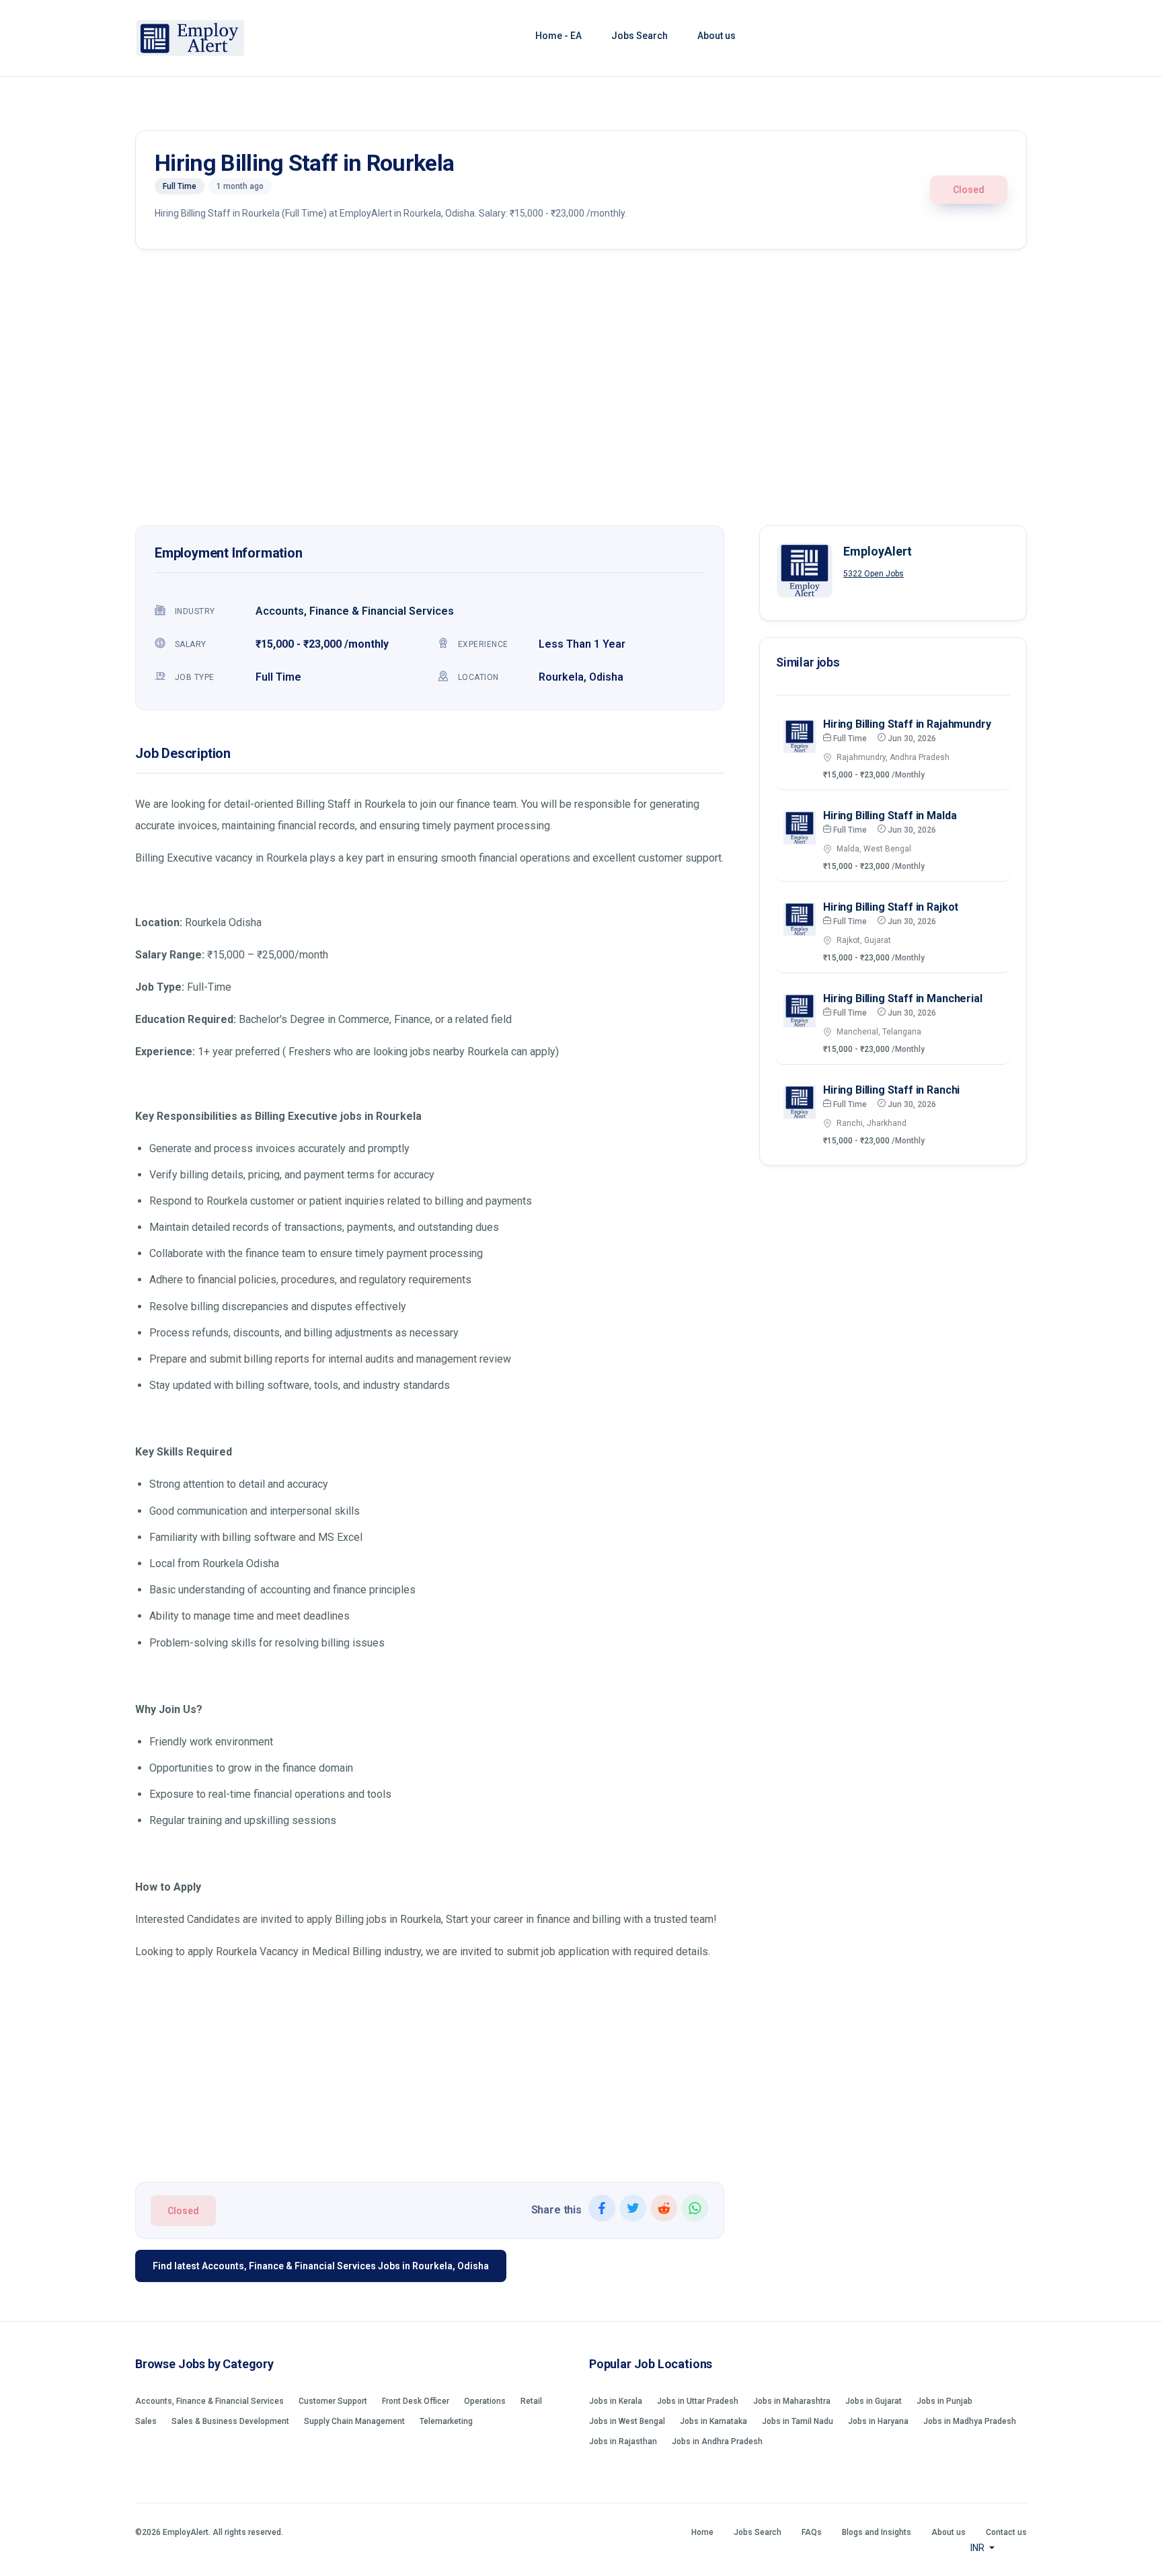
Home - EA (558, 36)
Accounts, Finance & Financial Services (355, 611)
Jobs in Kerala (616, 2401)
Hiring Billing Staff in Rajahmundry (907, 724)
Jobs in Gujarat (874, 2401)
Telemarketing (446, 2421)
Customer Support (333, 2401)
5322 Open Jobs (874, 574)
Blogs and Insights (877, 2532)
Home (702, 2532)
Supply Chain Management (354, 2421)
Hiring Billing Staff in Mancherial (903, 998)
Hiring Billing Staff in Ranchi (891, 1090)
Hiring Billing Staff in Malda (890, 816)
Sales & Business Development (230, 2421)
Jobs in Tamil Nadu (798, 2421)
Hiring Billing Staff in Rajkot (891, 907)
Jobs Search (640, 36)
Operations (485, 2401)
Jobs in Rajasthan (623, 2441)
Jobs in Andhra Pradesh (717, 2441)
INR (978, 2548)
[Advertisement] (581, 391)
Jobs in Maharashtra (792, 2401)
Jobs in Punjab (944, 2401)
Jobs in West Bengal (627, 2421)
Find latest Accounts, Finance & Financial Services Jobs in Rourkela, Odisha (321, 2266)
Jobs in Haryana (878, 2421)
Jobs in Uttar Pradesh (698, 2401)
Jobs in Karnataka (713, 2421)
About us (716, 36)
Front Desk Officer (416, 2401)
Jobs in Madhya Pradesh (970, 2421)
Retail (531, 2401)
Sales (146, 2421)
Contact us (1006, 2532)
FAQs (812, 2532)
